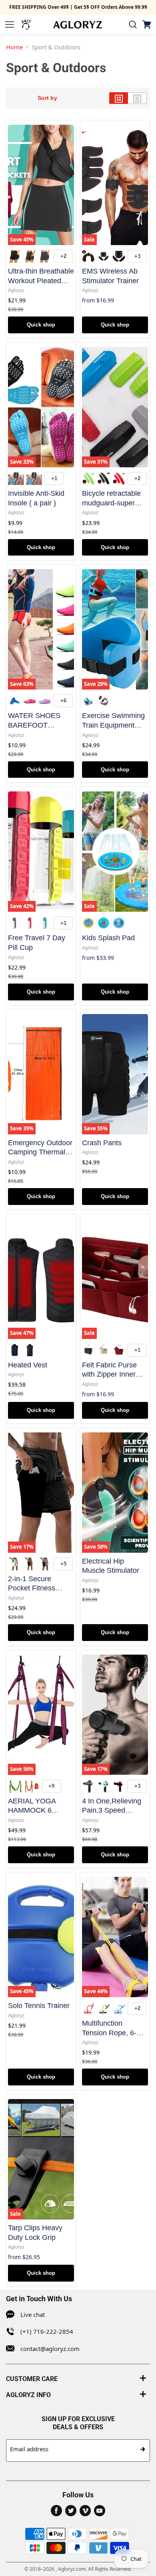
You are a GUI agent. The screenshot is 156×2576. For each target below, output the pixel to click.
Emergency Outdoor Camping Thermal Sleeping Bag (40, 1152)
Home (14, 47)
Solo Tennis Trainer (39, 2006)
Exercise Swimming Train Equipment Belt (113, 725)
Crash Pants (102, 1143)
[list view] (137, 98)
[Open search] (133, 24)
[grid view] (119, 98)
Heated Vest (28, 1365)
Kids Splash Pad (108, 938)
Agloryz (16, 290)
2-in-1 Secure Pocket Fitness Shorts (32, 1588)
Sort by (47, 98)
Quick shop (41, 325)
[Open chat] (26, 24)
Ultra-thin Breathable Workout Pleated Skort (41, 281)
